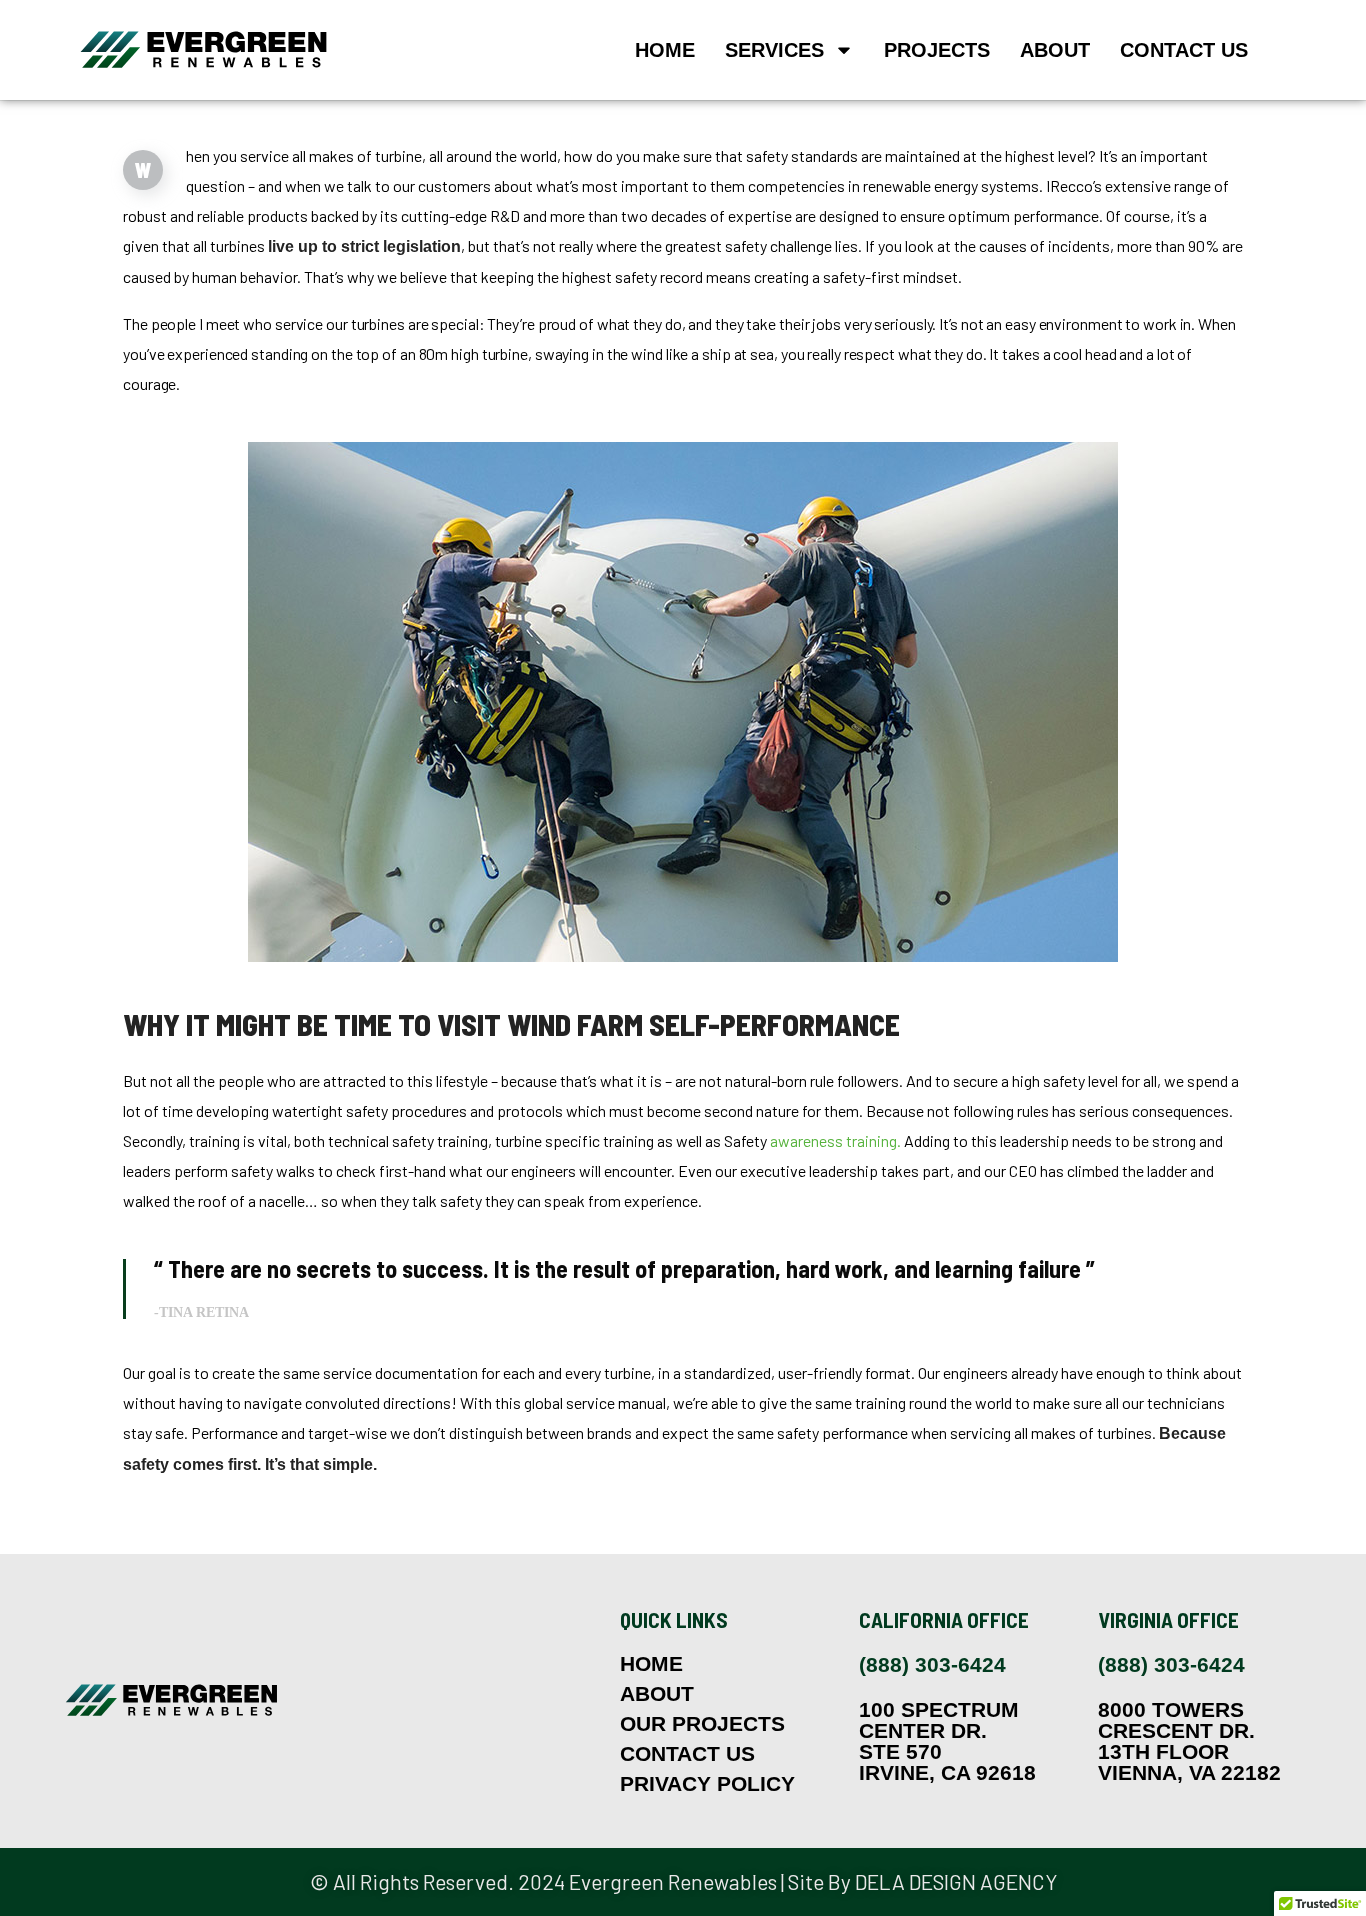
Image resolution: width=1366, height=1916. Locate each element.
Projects (937, 50)
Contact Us (1184, 50)
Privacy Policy (707, 1784)
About (1055, 50)
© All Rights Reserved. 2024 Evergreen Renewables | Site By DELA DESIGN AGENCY (683, 1881)
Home (665, 50)
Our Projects (702, 1724)
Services (774, 50)
